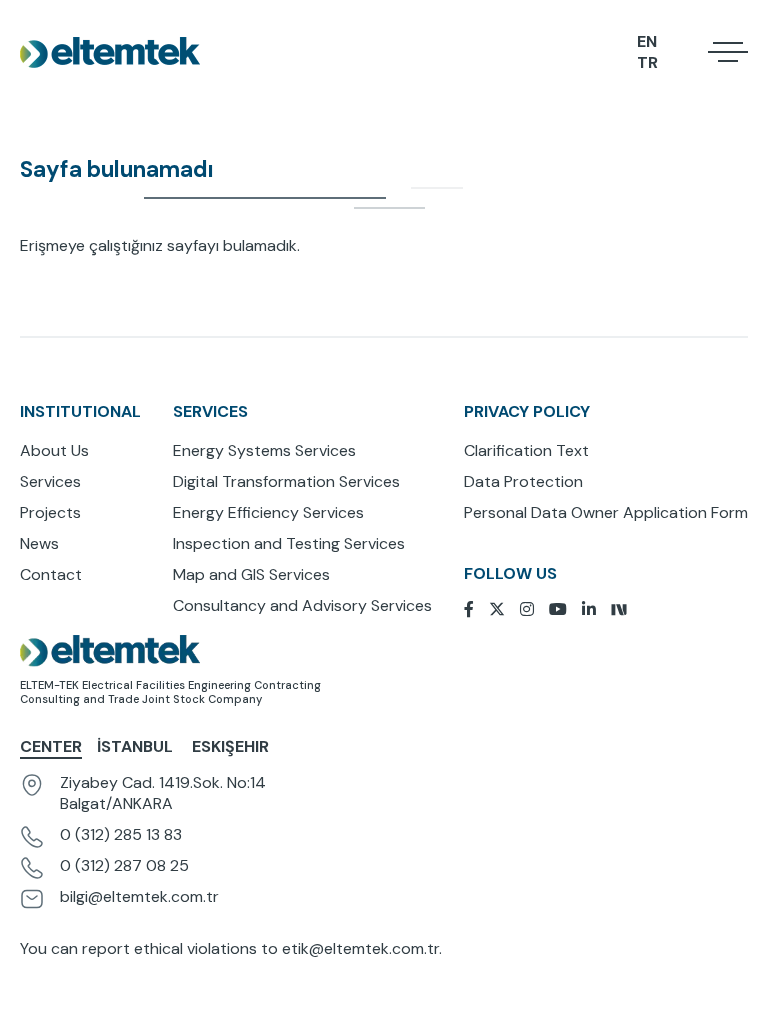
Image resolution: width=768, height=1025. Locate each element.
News (39, 543)
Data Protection (523, 481)
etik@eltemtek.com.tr (360, 948)
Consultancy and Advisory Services (302, 605)
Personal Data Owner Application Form (606, 512)
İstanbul (137, 746)
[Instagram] (534, 609)
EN (647, 41)
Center (51, 746)
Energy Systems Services (264, 450)
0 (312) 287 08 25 (124, 865)
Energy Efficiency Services (268, 512)
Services (50, 481)
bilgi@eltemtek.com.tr (139, 896)
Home (21, 124)
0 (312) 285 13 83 (121, 834)
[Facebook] (476, 609)
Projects (50, 512)
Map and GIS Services (251, 574)
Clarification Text (526, 450)
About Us (54, 450)
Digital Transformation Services (286, 481)
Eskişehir (230, 746)
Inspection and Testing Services (289, 543)
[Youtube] (565, 609)
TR (647, 62)
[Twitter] (504, 609)
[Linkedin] (596, 609)
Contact (51, 574)
